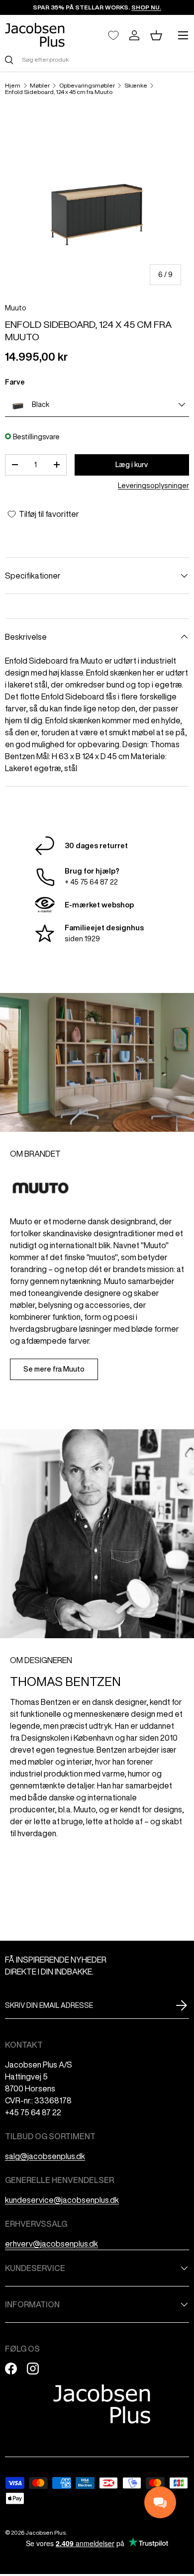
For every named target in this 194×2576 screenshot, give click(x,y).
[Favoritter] (113, 35)
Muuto (16, 308)
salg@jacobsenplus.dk (45, 2156)
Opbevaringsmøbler (87, 86)
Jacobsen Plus (46, 2532)
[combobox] (97, 59)
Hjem (13, 86)
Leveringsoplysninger (153, 486)
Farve (15, 382)
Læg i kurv (132, 465)
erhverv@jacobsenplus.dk (51, 2244)
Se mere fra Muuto (54, 1369)
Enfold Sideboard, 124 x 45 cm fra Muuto (59, 92)
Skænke (136, 86)
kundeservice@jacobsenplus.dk (62, 2200)
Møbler (40, 86)
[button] (156, 35)
